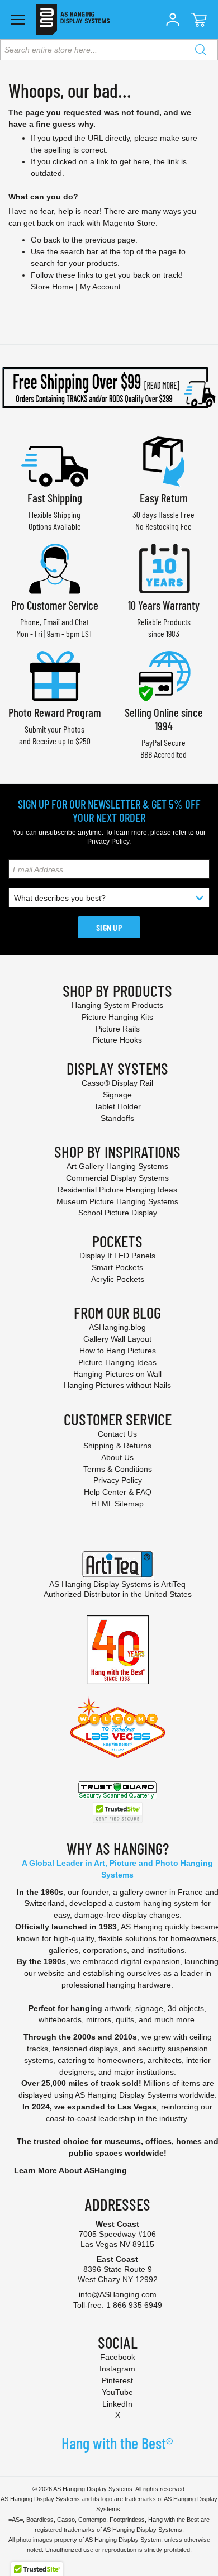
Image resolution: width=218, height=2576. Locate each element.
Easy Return (164, 498)
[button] (173, 20)
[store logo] (73, 20)
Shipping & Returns (117, 1446)
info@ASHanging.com (118, 2294)
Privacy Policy (108, 842)
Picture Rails (118, 1029)
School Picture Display (118, 1213)
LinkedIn (117, 2404)
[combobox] (109, 50)
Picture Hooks (117, 1040)
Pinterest (117, 2380)
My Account (100, 287)
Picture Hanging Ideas (117, 1362)
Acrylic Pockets (118, 1279)
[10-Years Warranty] (164, 567)
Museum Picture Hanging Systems (117, 1201)
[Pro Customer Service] (55, 567)
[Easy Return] (164, 460)
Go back (46, 240)
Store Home (52, 287)
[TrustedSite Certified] (117, 1812)
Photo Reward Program (55, 712)
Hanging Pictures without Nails (117, 1385)
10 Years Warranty (164, 605)
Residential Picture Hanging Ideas (117, 1190)
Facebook (118, 2357)
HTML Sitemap (117, 1504)
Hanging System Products (117, 1005)
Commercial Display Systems (117, 1178)
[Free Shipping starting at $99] (109, 388)
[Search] (201, 50)
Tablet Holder (117, 1106)
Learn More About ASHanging (70, 2170)
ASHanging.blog (117, 1327)
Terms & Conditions (118, 1469)
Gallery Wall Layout (117, 1339)
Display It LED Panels (117, 1256)
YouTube (117, 2392)
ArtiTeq (173, 1584)
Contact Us (117, 1434)
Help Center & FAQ (118, 1492)
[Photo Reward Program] (55, 675)
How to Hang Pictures (118, 1351)
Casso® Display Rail (117, 1083)
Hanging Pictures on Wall (117, 1374)
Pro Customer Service (55, 605)
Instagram (117, 2369)
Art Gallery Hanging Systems (117, 1166)
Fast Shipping (55, 498)
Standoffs (117, 1118)
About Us (117, 1457)
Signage (117, 1095)
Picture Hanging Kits (117, 1017)
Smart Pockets (117, 1267)
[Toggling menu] (18, 20)
